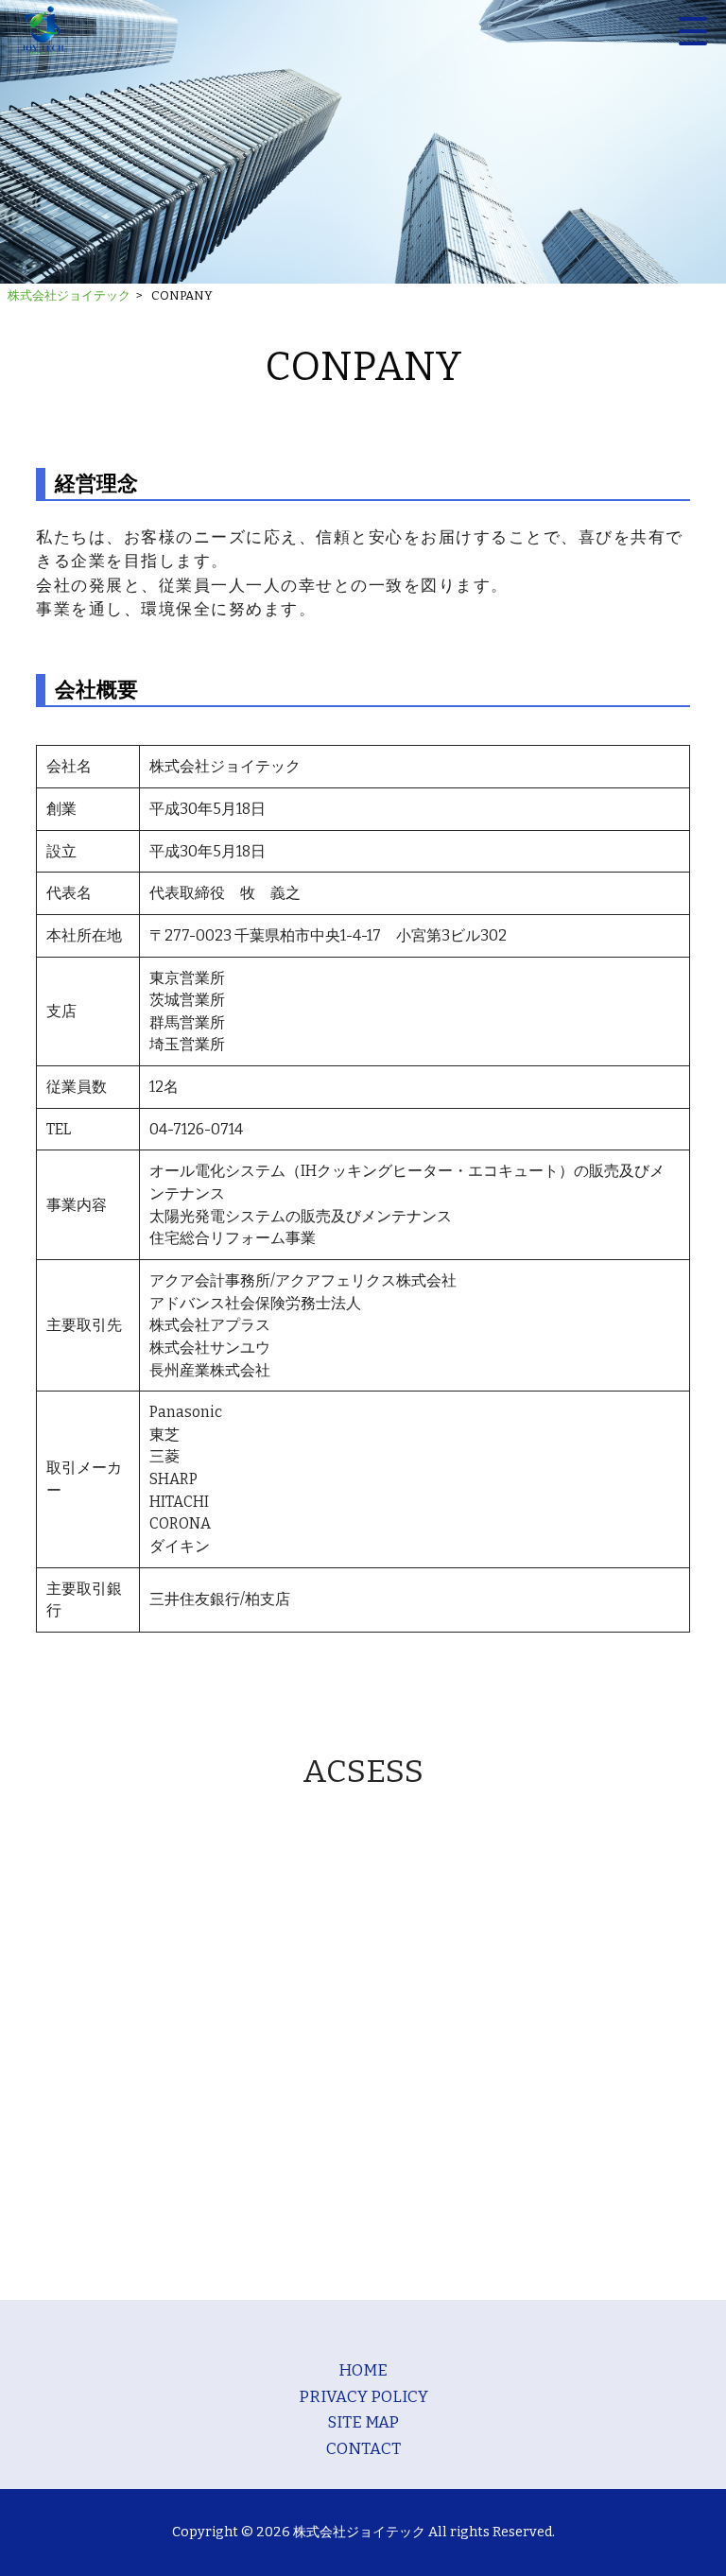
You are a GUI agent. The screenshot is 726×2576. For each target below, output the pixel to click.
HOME (363, 2370)
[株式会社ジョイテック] (43, 31)
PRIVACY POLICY (363, 2396)
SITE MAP (363, 2422)
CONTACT (363, 2448)
